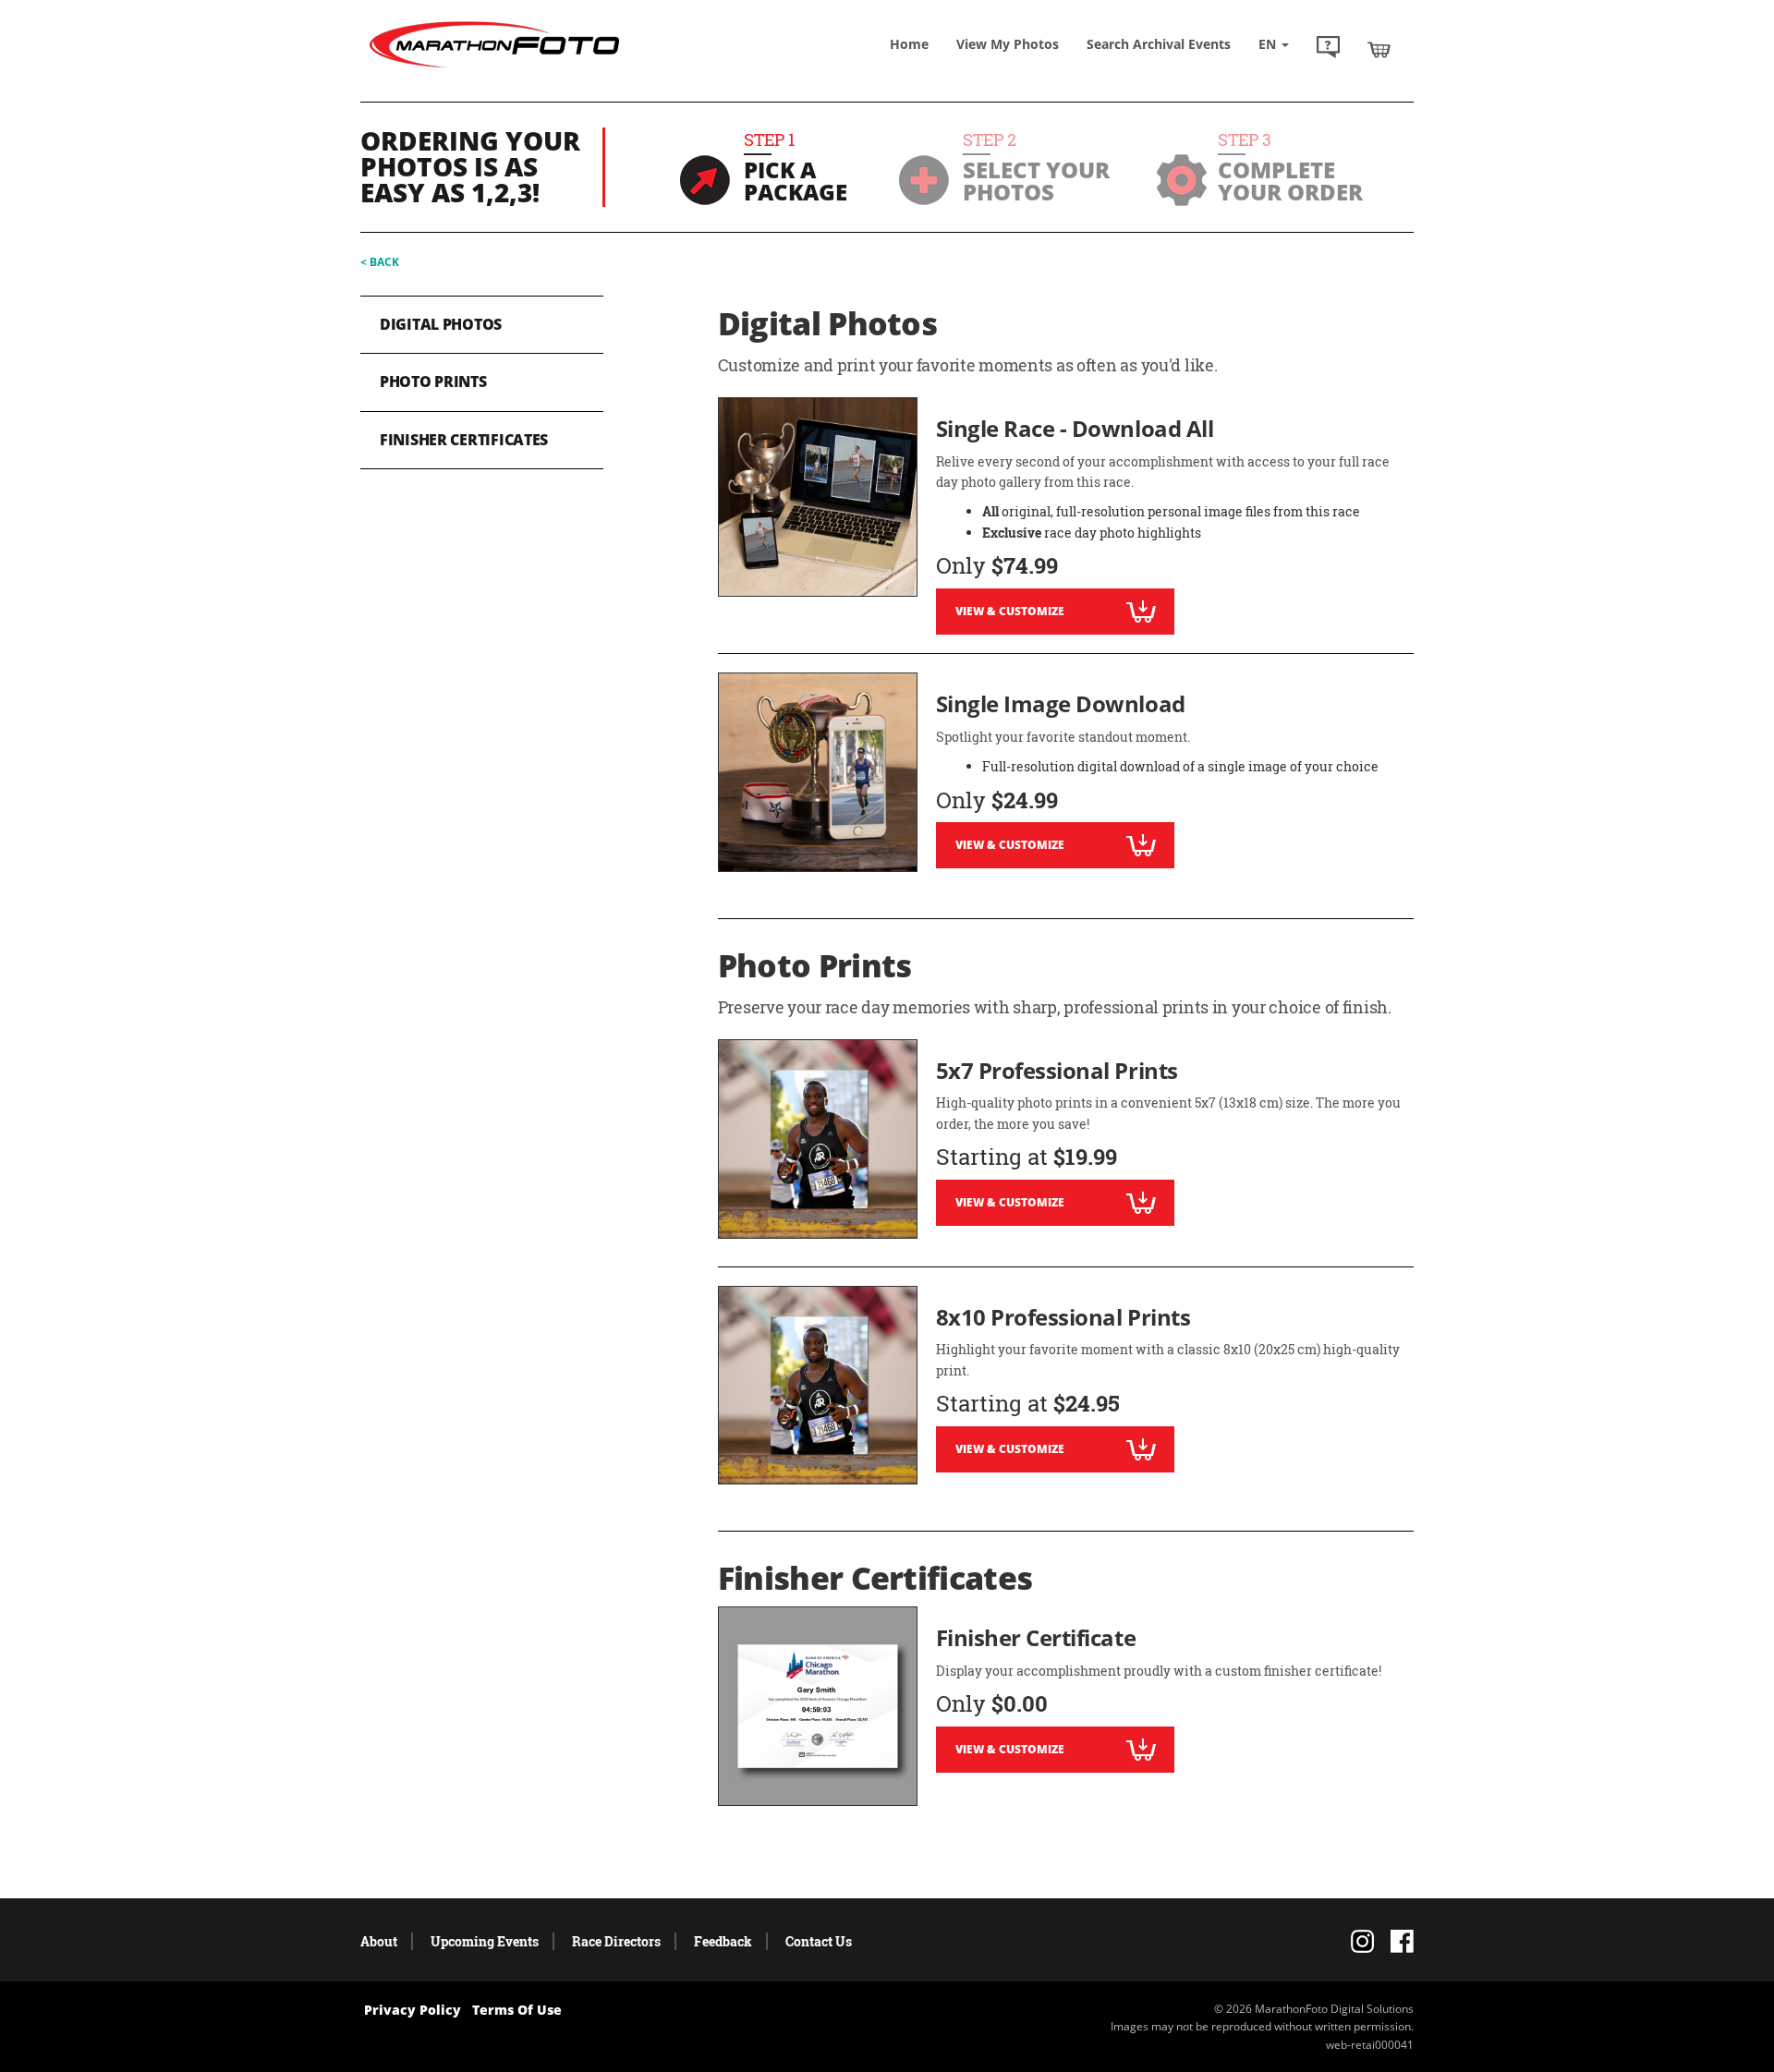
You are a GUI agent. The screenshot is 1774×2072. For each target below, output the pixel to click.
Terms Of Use (517, 2010)
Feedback (723, 1941)
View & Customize (1010, 611)
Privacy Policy (413, 2010)
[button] (1328, 49)
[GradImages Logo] (494, 68)
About (379, 1941)
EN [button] (1269, 44)
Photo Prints (433, 382)
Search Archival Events (1159, 44)
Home (909, 44)
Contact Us (819, 1941)
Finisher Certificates (464, 440)
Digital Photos (441, 324)
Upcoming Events (485, 1941)
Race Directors (616, 1941)
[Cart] (1379, 49)
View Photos (1008, 44)
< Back (380, 262)
